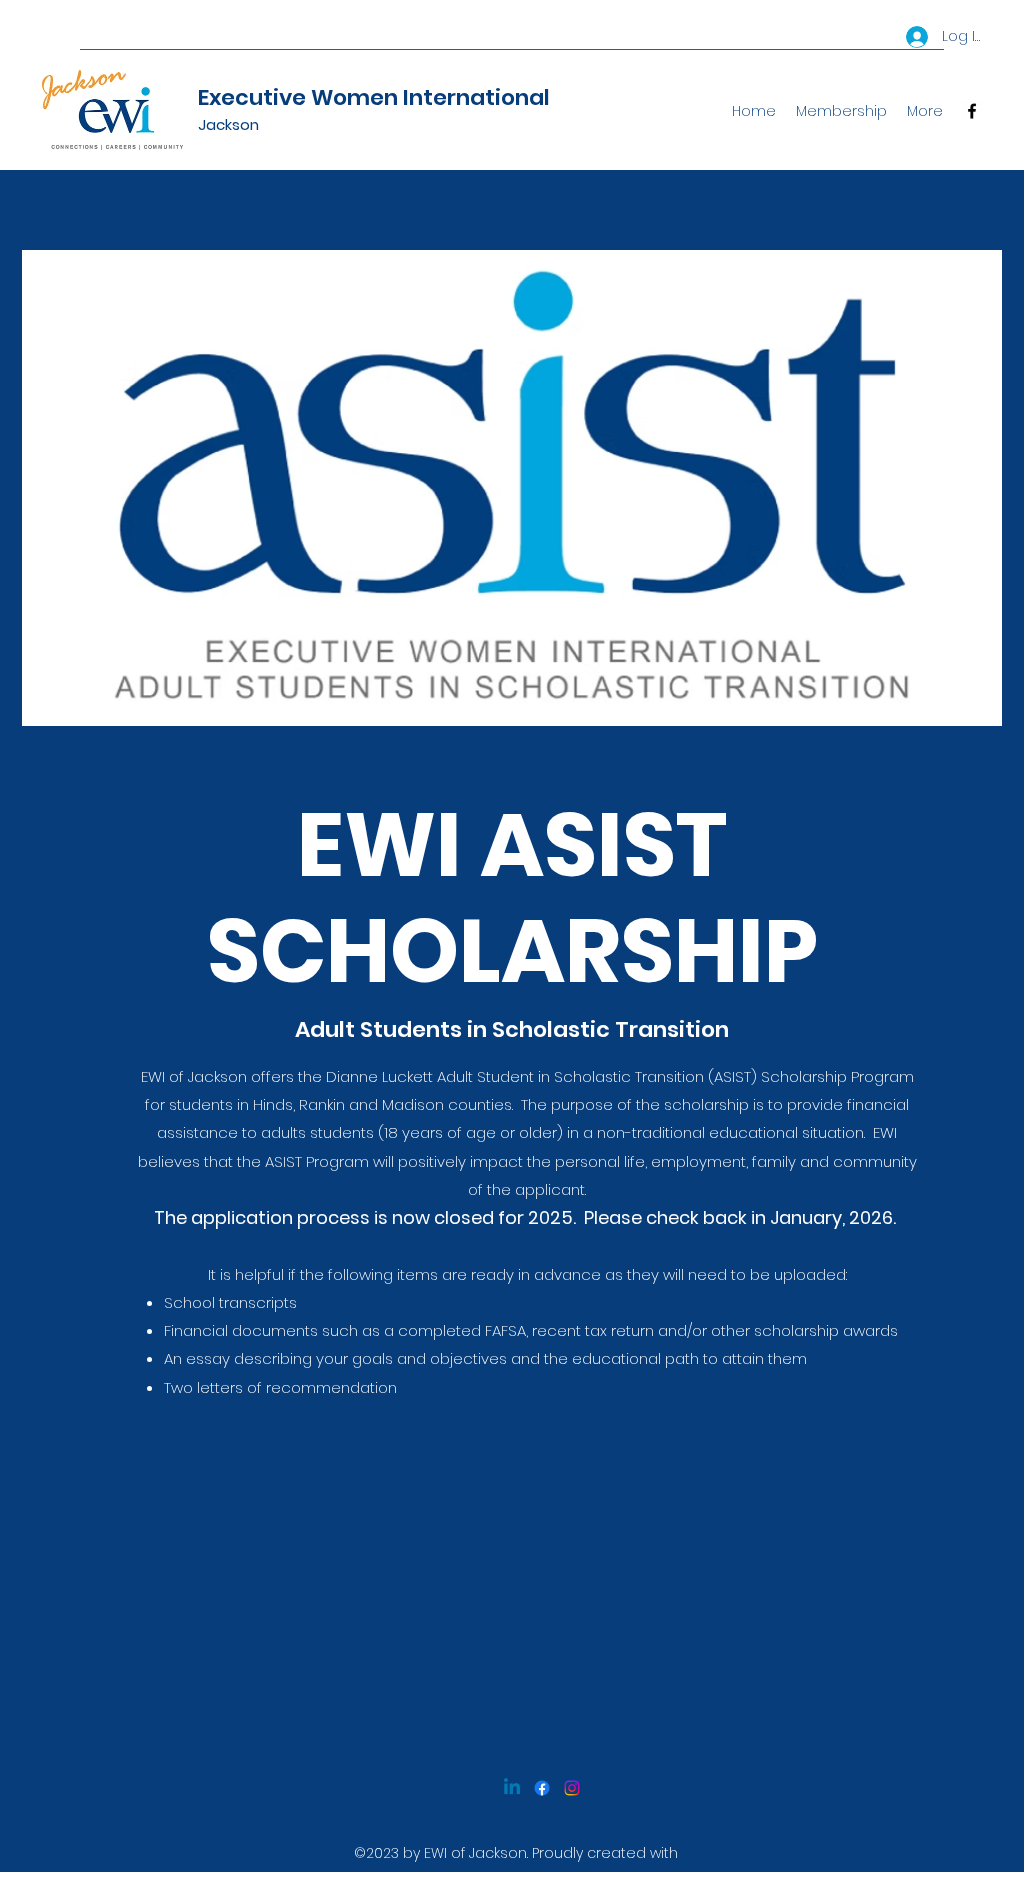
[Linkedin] (512, 1788)
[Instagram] (572, 1788)
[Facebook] (972, 111)
